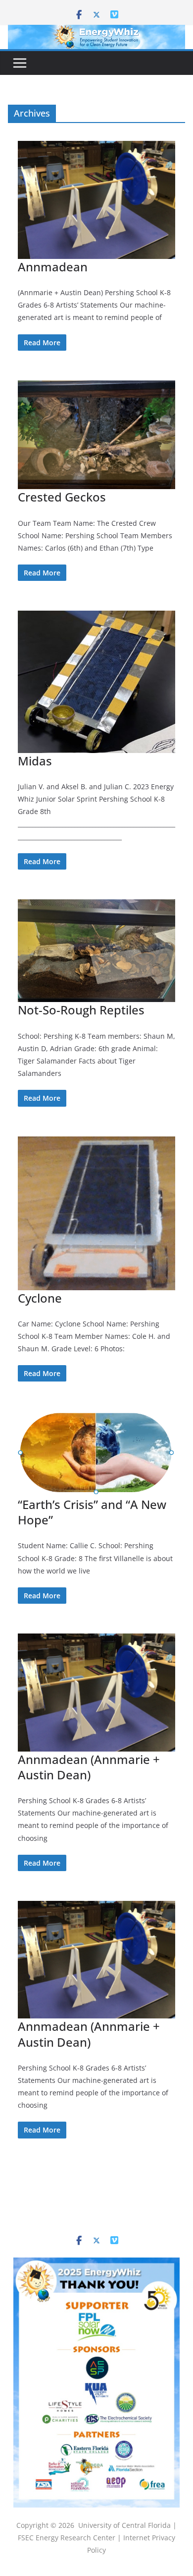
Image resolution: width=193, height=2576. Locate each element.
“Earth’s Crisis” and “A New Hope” (92, 1512)
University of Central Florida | (127, 2525)
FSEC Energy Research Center (68, 2538)
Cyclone (40, 1298)
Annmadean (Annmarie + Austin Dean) (89, 1767)
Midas (35, 761)
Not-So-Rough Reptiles (81, 1010)
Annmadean (53, 267)
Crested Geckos (62, 497)
